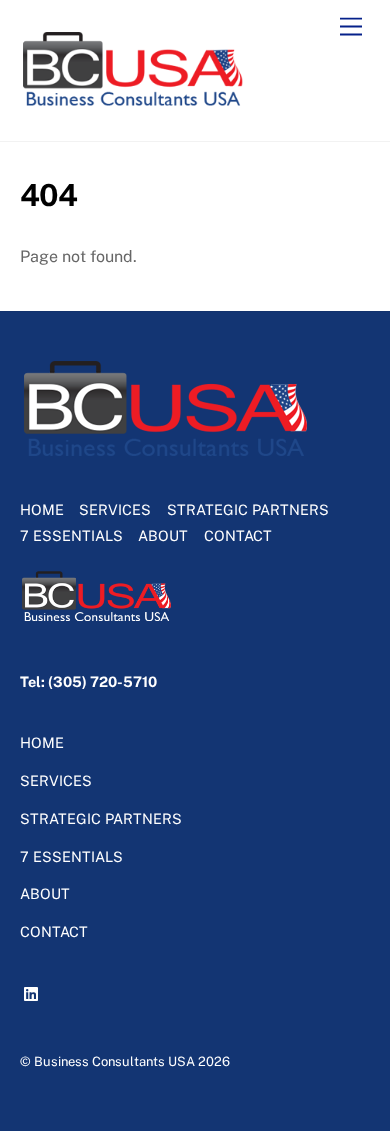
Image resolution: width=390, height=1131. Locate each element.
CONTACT (238, 535)
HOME (42, 509)
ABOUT (163, 535)
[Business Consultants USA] (133, 105)
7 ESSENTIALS (71, 535)
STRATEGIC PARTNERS (248, 509)
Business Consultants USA (114, 1061)
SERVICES (115, 509)
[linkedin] (34, 990)
